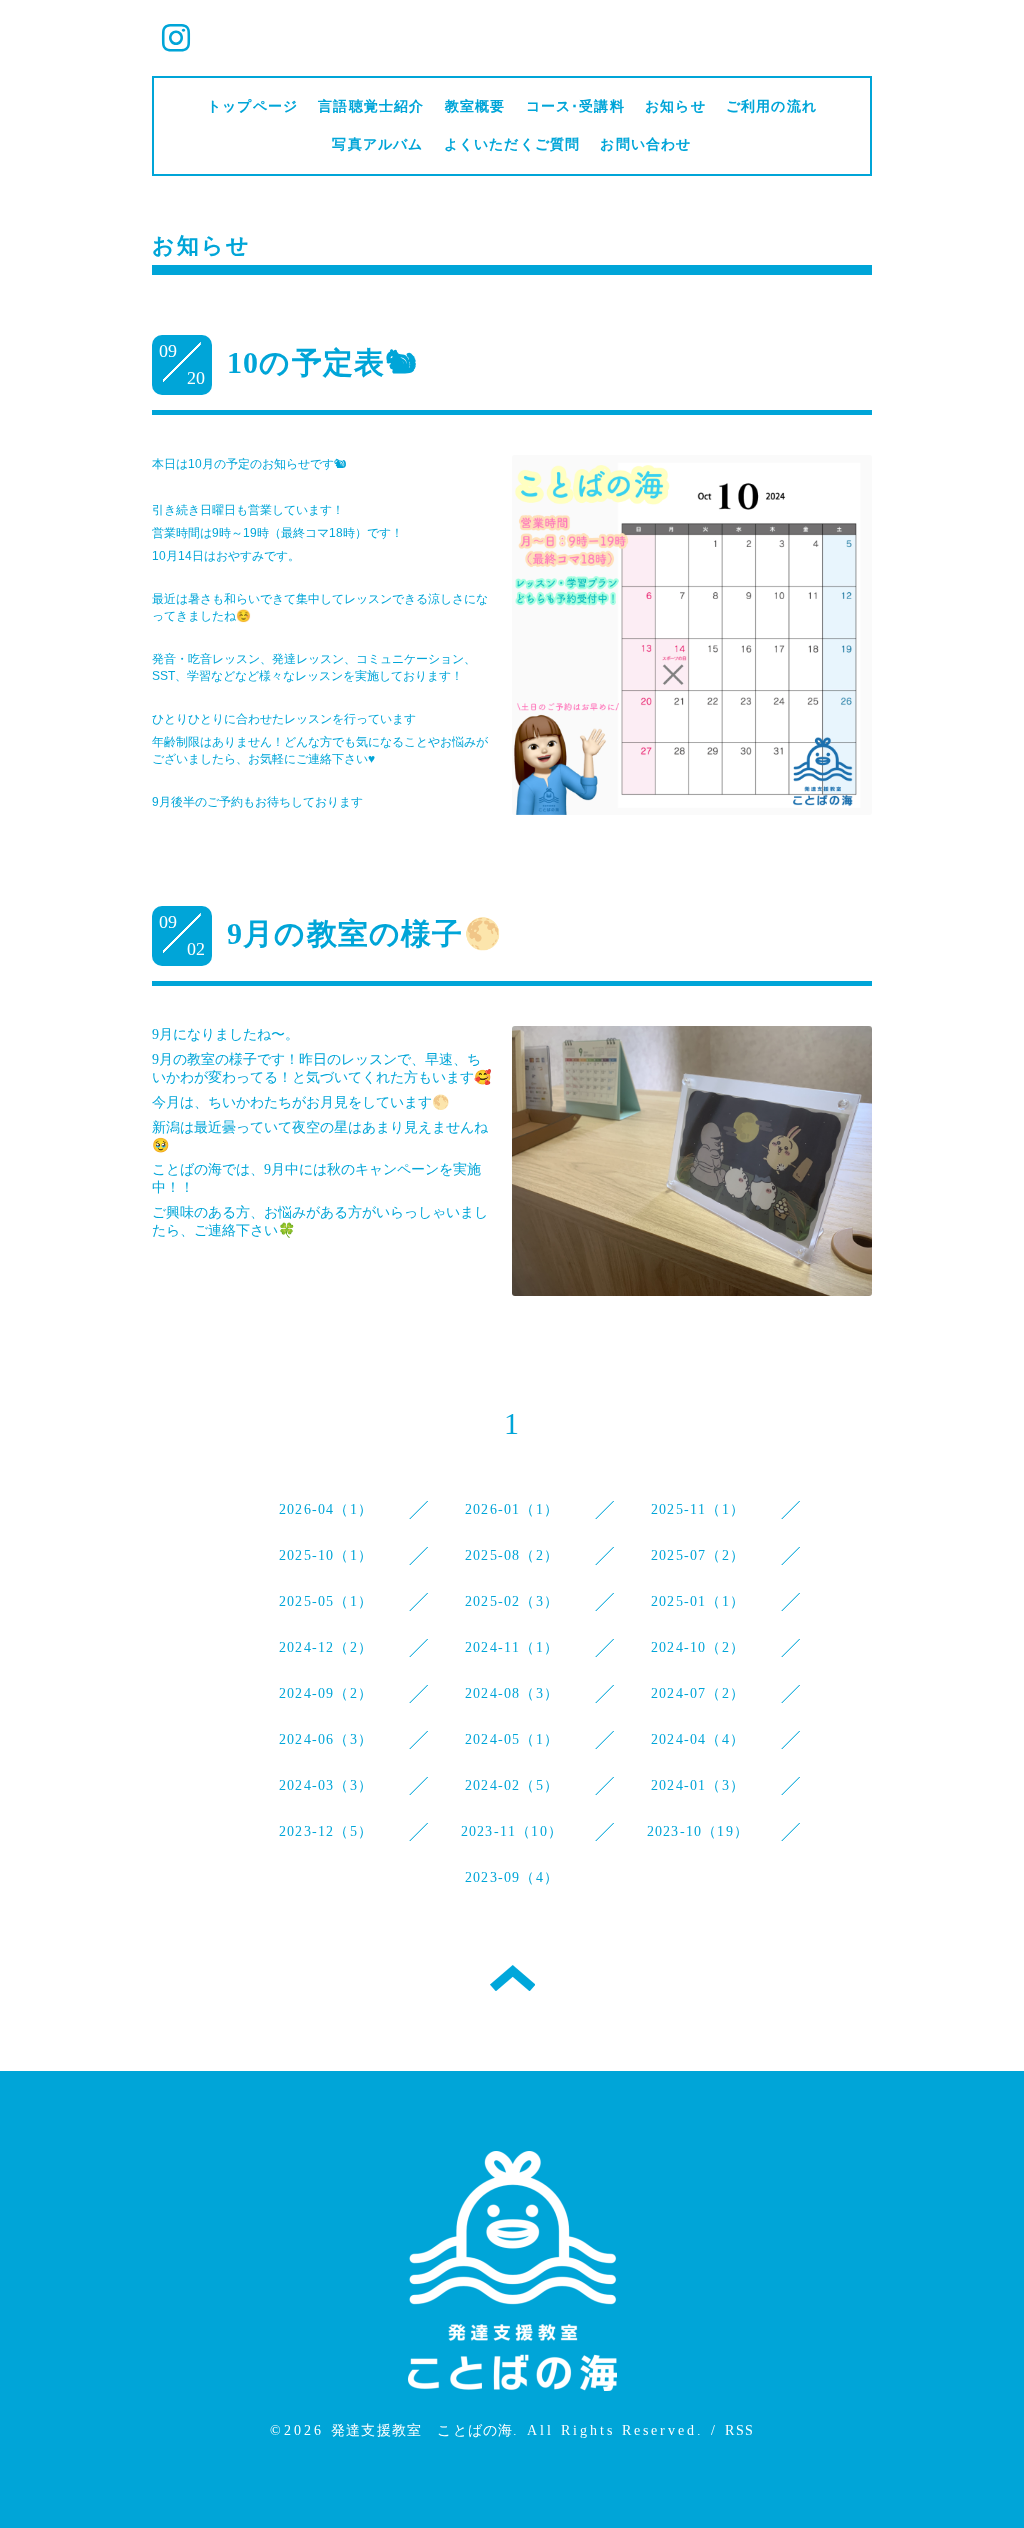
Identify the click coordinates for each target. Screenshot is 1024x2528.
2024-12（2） (326, 1647)
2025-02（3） (512, 1601)
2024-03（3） (326, 1785)
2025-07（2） (698, 1555)
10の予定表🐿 (322, 362)
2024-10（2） (698, 1647)
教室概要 (475, 106)
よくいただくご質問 (512, 144)
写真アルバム (377, 144)
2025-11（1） (698, 1509)
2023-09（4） (512, 1877)
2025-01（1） (698, 1601)
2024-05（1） (512, 1739)
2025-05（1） (326, 1601)
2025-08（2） (512, 1555)
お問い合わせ (645, 144)
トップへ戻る (512, 1978)
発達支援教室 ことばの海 (422, 2430)
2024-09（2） (326, 1693)
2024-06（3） (326, 1739)
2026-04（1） (326, 1509)
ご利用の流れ (771, 106)
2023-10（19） (698, 1831)
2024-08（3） (512, 1693)
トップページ (252, 106)
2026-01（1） (512, 1509)
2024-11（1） (512, 1647)
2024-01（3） (698, 1785)
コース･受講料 (575, 106)
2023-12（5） (326, 1831)
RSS (739, 2430)
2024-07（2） (698, 1693)
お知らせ (675, 106)
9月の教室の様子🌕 (364, 933)
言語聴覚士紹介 (371, 106)
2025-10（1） (326, 1555)
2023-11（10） (512, 1831)
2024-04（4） (698, 1739)
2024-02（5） (512, 1785)
